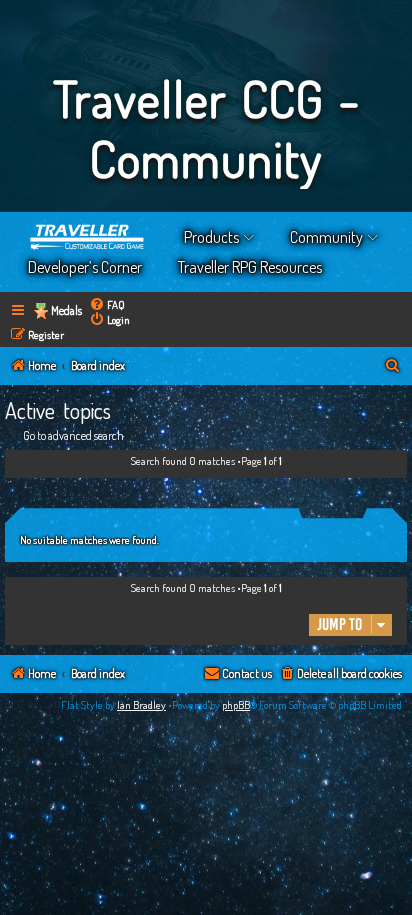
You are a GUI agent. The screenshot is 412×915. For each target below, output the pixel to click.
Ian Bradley (141, 705)
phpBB (236, 705)
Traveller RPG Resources (250, 267)
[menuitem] (107, 304)
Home (88, 237)
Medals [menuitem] (66, 310)
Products (211, 237)
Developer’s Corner (85, 267)
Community (326, 237)
